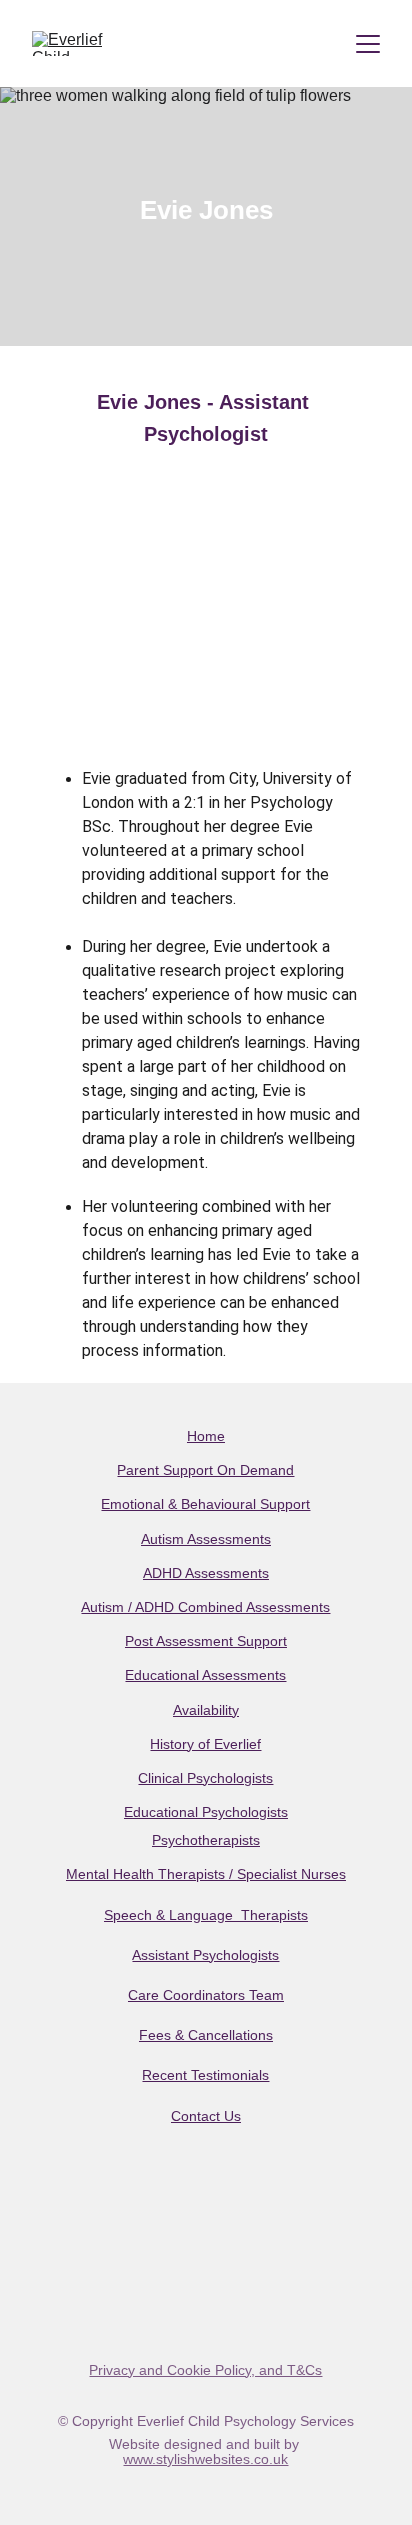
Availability (206, 1710)
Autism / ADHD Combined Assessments (205, 1607)
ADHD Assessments (206, 1573)
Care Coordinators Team (206, 1995)
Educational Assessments (205, 1675)
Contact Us (206, 2116)
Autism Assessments (206, 1539)
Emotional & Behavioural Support (205, 1504)
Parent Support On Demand (205, 1470)
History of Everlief (205, 1744)
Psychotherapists (206, 1840)
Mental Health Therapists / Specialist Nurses (206, 1874)
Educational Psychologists (206, 1812)
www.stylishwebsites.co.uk (205, 2459)
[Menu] (368, 44)
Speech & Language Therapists (206, 1915)
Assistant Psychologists (205, 1955)
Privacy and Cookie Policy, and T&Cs (205, 2370)
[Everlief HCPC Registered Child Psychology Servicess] (205, 2270)
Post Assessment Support (206, 1641)
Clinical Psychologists (205, 1778)
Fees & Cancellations (206, 2035)
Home (206, 1436)
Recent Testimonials (205, 2075)
